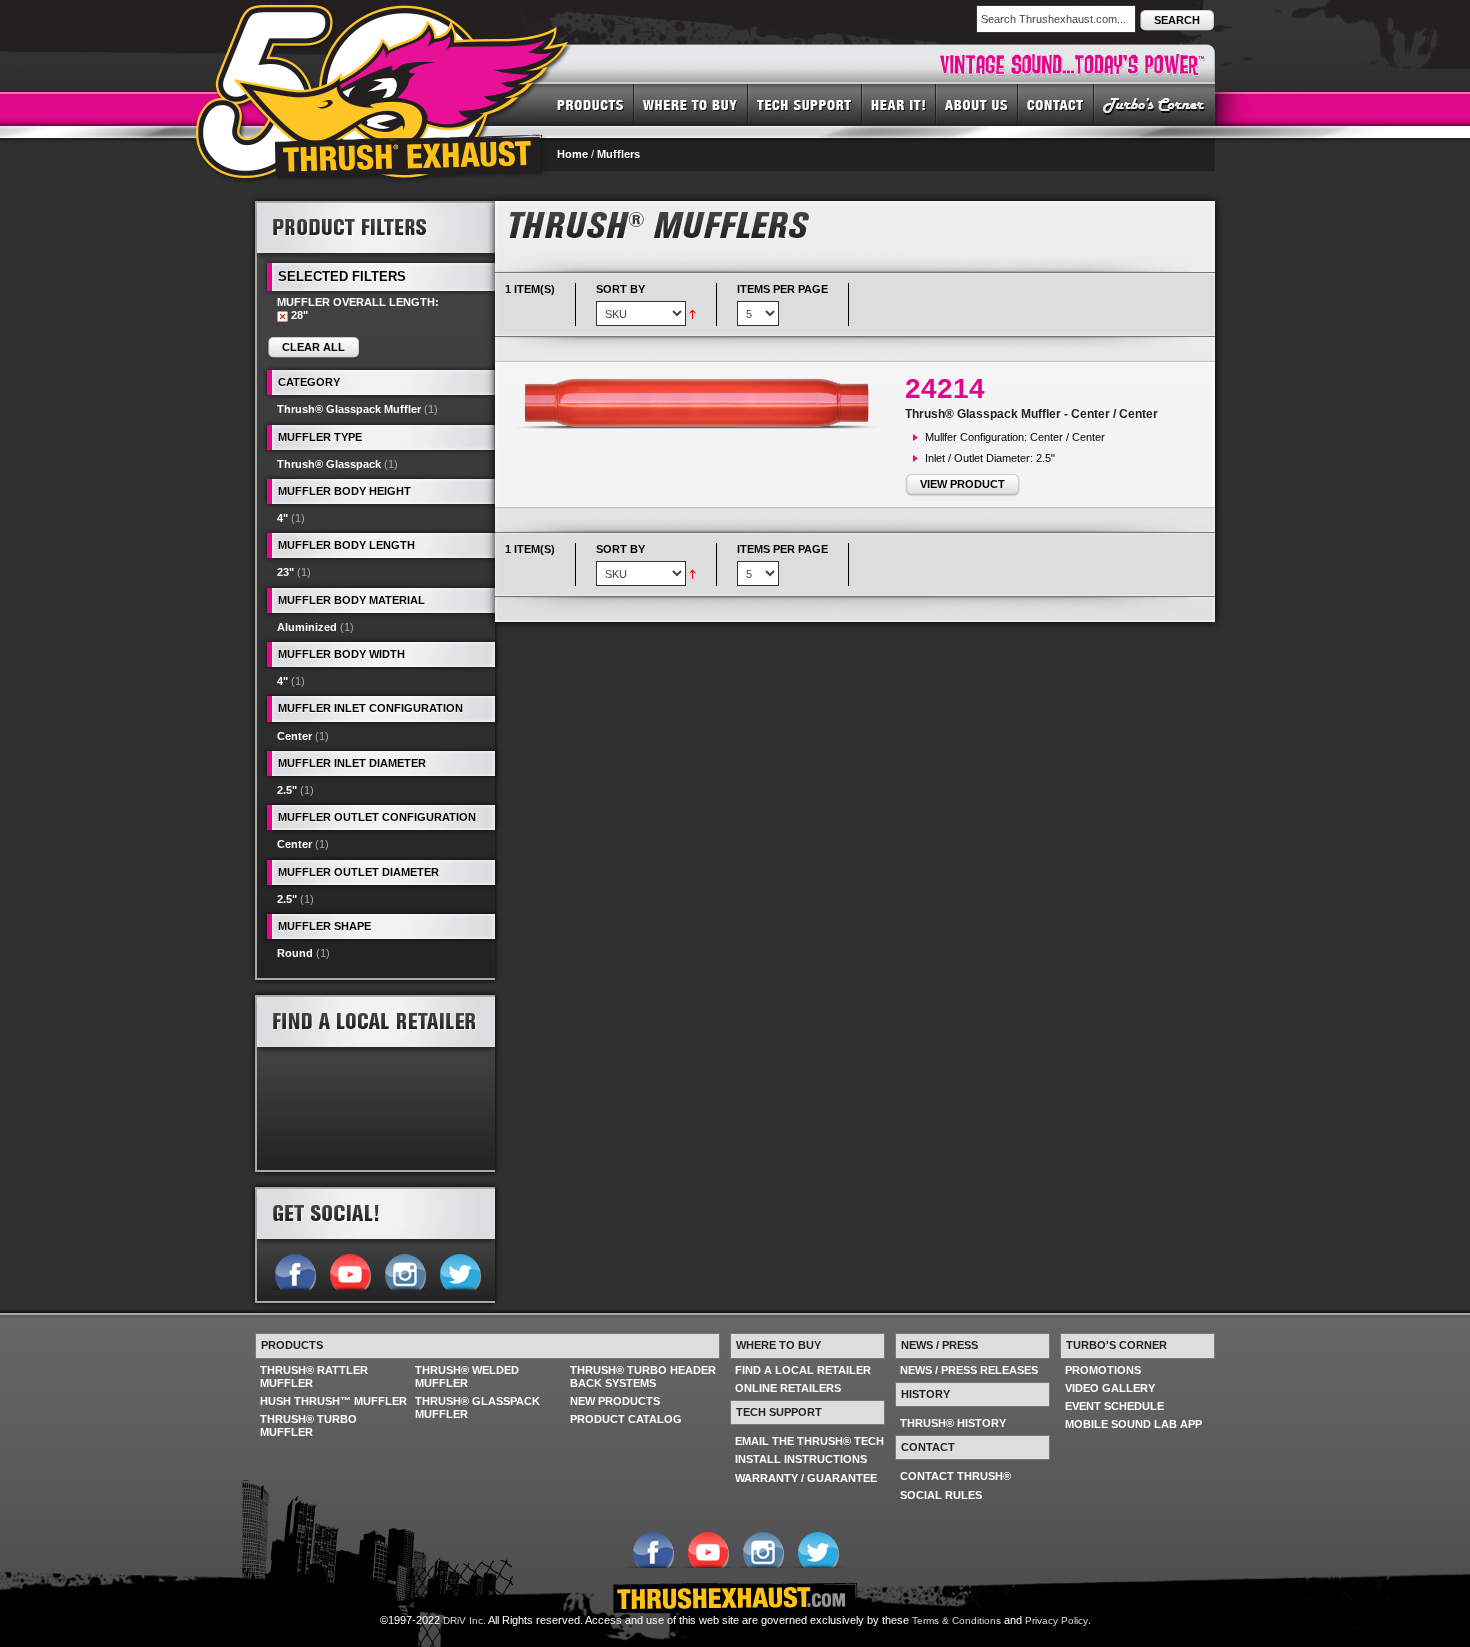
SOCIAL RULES (941, 1495)
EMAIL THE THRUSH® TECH (809, 1441)
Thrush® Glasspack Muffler (349, 409)
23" (285, 572)
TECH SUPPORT (805, 104)
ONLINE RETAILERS (788, 1388)
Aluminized (307, 627)
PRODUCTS (590, 104)
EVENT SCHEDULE (1114, 1406)
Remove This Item (282, 316)
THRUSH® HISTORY (953, 1423)
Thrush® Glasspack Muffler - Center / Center (1031, 414)
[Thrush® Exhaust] (384, 19)
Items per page (782, 289)
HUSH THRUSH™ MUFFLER (333, 1401)
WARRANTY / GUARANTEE (806, 1478)
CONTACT (1056, 104)
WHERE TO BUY (691, 104)
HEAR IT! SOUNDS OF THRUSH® (899, 104)
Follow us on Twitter (459, 1270)
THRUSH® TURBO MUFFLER (308, 1425)
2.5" (287, 790)
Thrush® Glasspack (329, 464)
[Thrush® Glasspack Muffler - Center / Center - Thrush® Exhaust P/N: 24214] (705, 403)
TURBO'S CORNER (1154, 104)
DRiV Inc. (464, 1620)
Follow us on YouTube (349, 1270)
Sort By (620, 289)
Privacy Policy (1056, 1620)
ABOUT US (977, 104)
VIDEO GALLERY (1110, 1388)
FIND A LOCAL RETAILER (803, 1370)
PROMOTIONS (1103, 1370)
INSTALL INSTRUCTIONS (801, 1459)
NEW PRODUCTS (615, 1401)
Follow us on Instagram (404, 1270)
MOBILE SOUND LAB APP (1133, 1424)
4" (282, 518)
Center (294, 736)
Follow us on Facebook (294, 1270)
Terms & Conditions (956, 1620)
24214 (945, 388)
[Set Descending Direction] (692, 313)
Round (295, 953)
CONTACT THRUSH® (955, 1476)
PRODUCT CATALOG (626, 1419)
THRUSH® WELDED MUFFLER (467, 1376)
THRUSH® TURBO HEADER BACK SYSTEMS (643, 1376)
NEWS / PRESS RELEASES (969, 1370)
